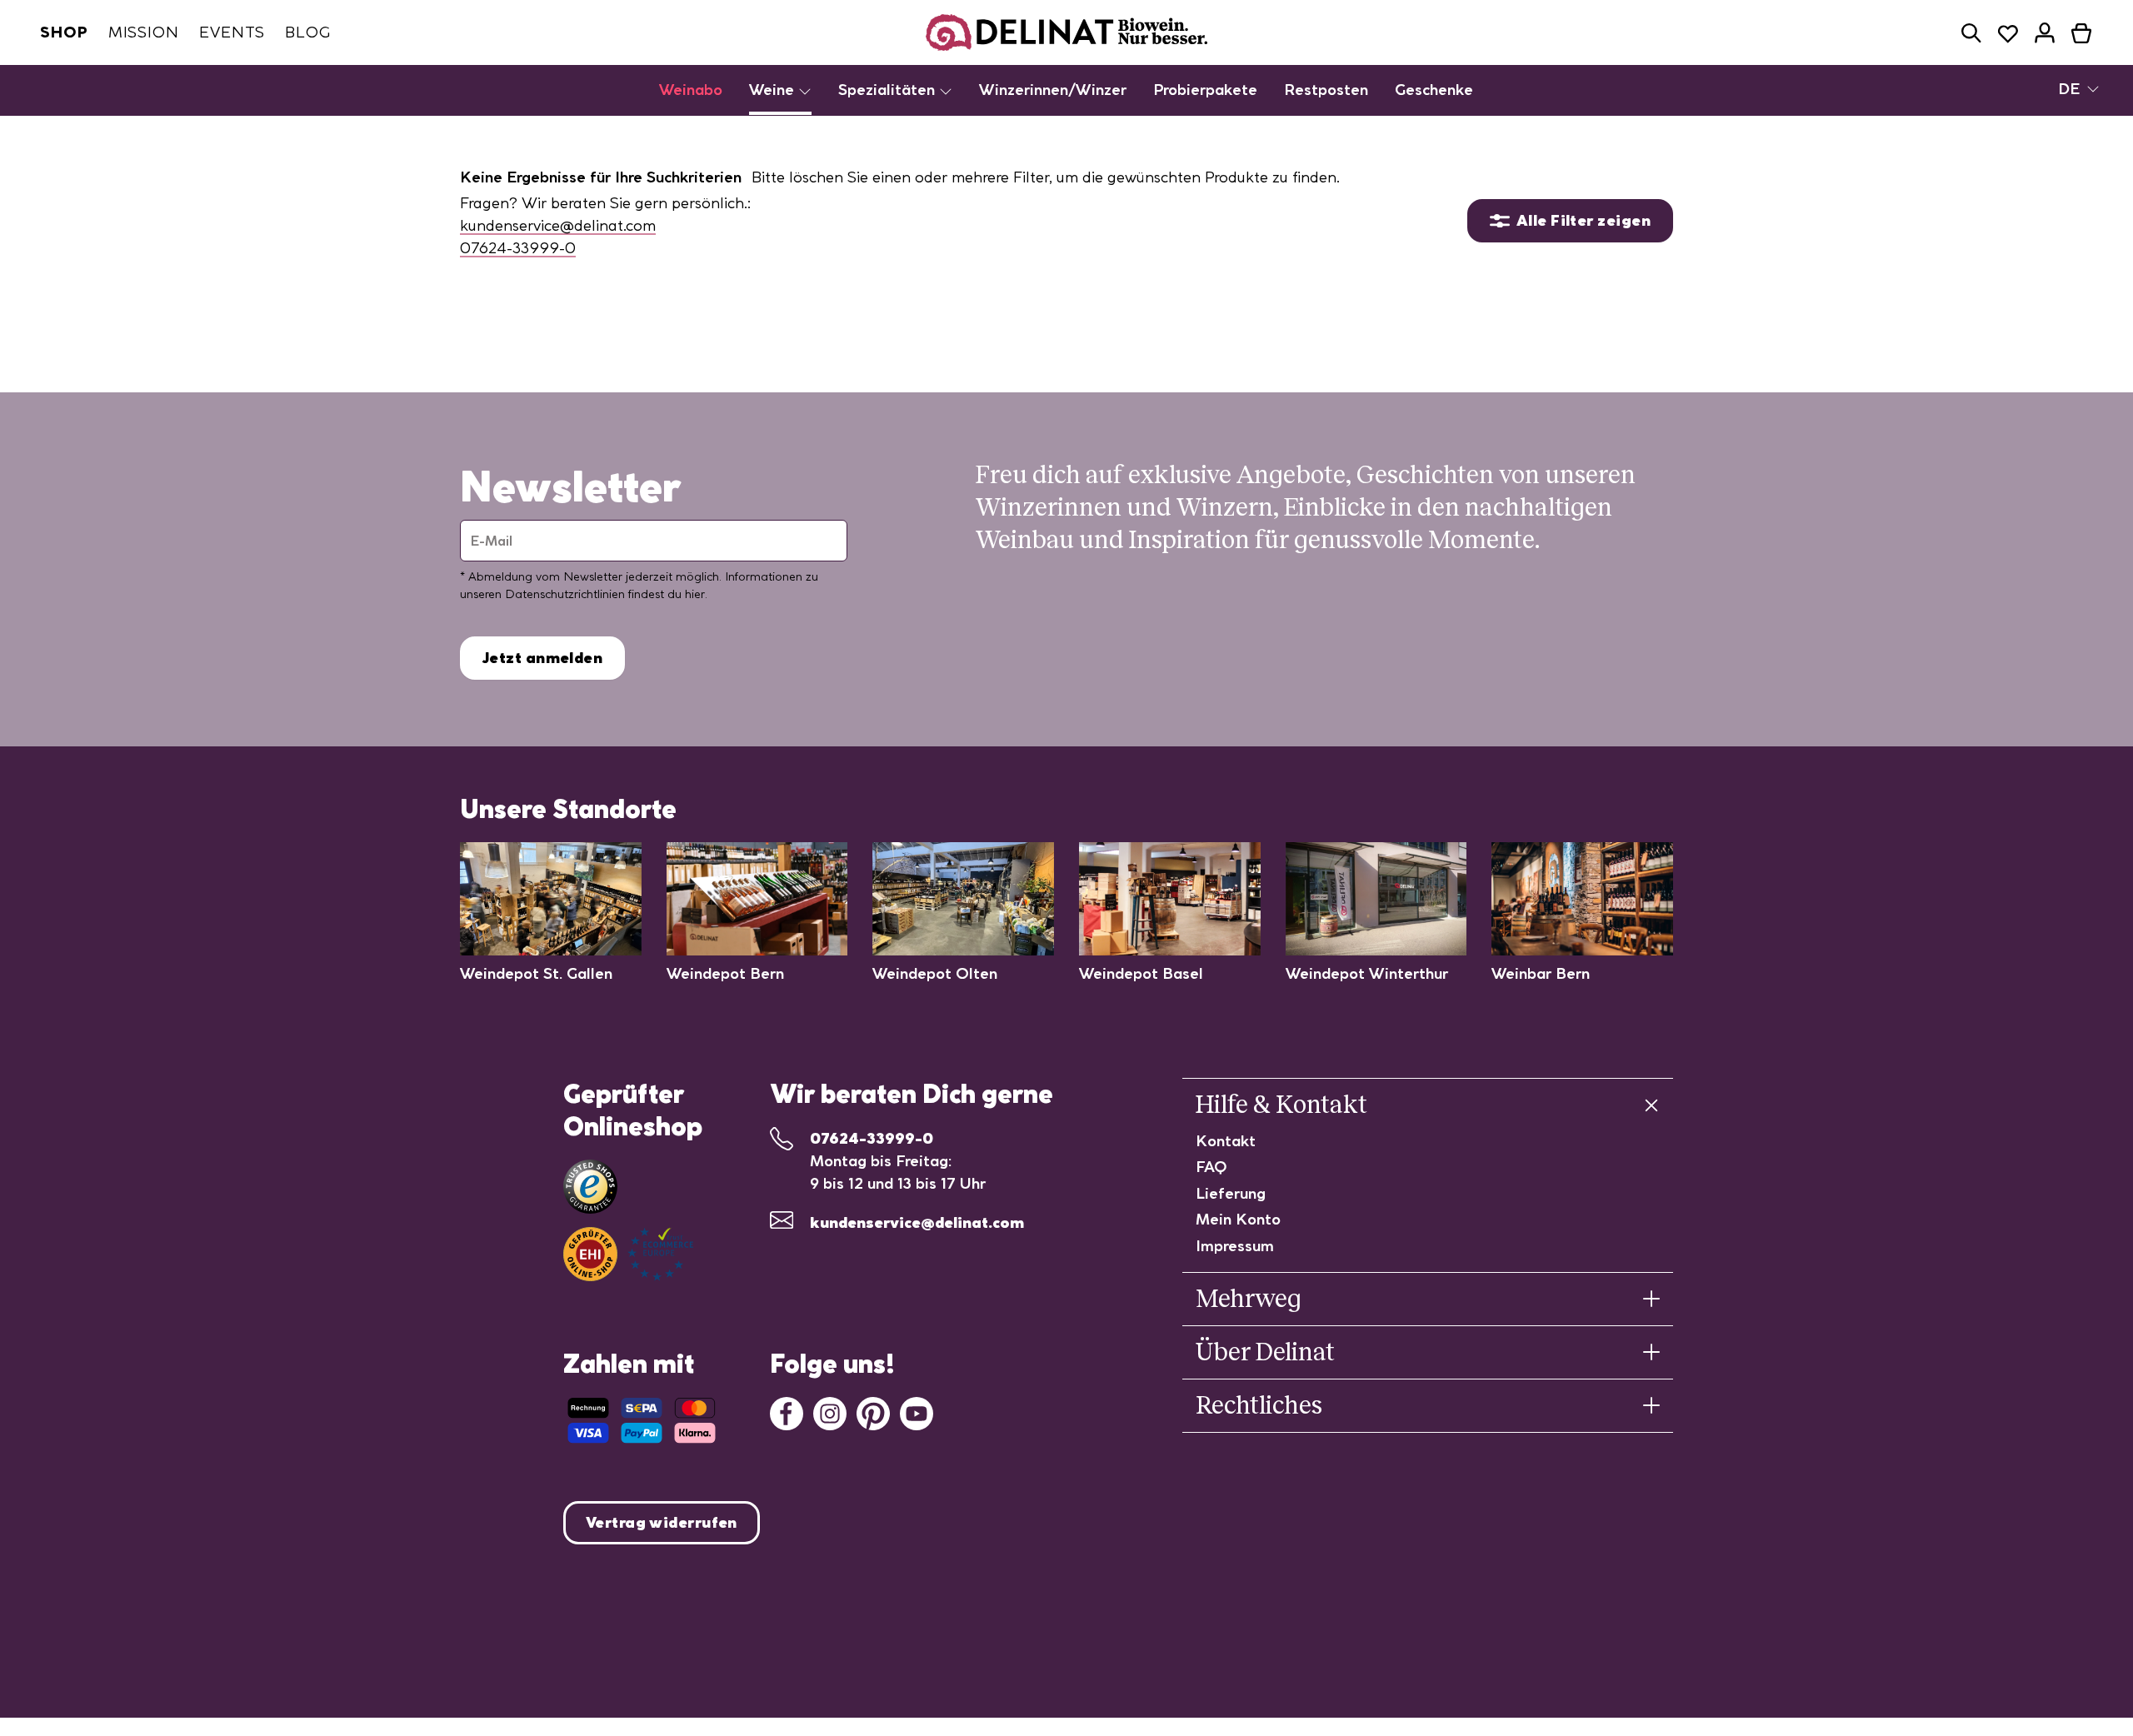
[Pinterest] (873, 1412)
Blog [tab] (308, 32)
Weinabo (691, 90)
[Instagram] (830, 1412)
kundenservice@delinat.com (558, 225)
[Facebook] (787, 1412)
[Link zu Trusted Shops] (590, 1187)
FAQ (1211, 1167)
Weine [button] (774, 90)
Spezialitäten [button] (889, 90)
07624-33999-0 (518, 248)
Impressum (1235, 1246)
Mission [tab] (144, 32)
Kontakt (1226, 1141)
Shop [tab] (64, 32)
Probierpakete (1205, 90)
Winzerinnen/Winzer (1053, 90)
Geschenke (1434, 90)
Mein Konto (1238, 1219)
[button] (1971, 33)
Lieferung (1231, 1193)
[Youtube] (917, 1412)
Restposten (1326, 90)
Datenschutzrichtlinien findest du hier (605, 594)
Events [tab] (232, 32)
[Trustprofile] (628, 1254)
